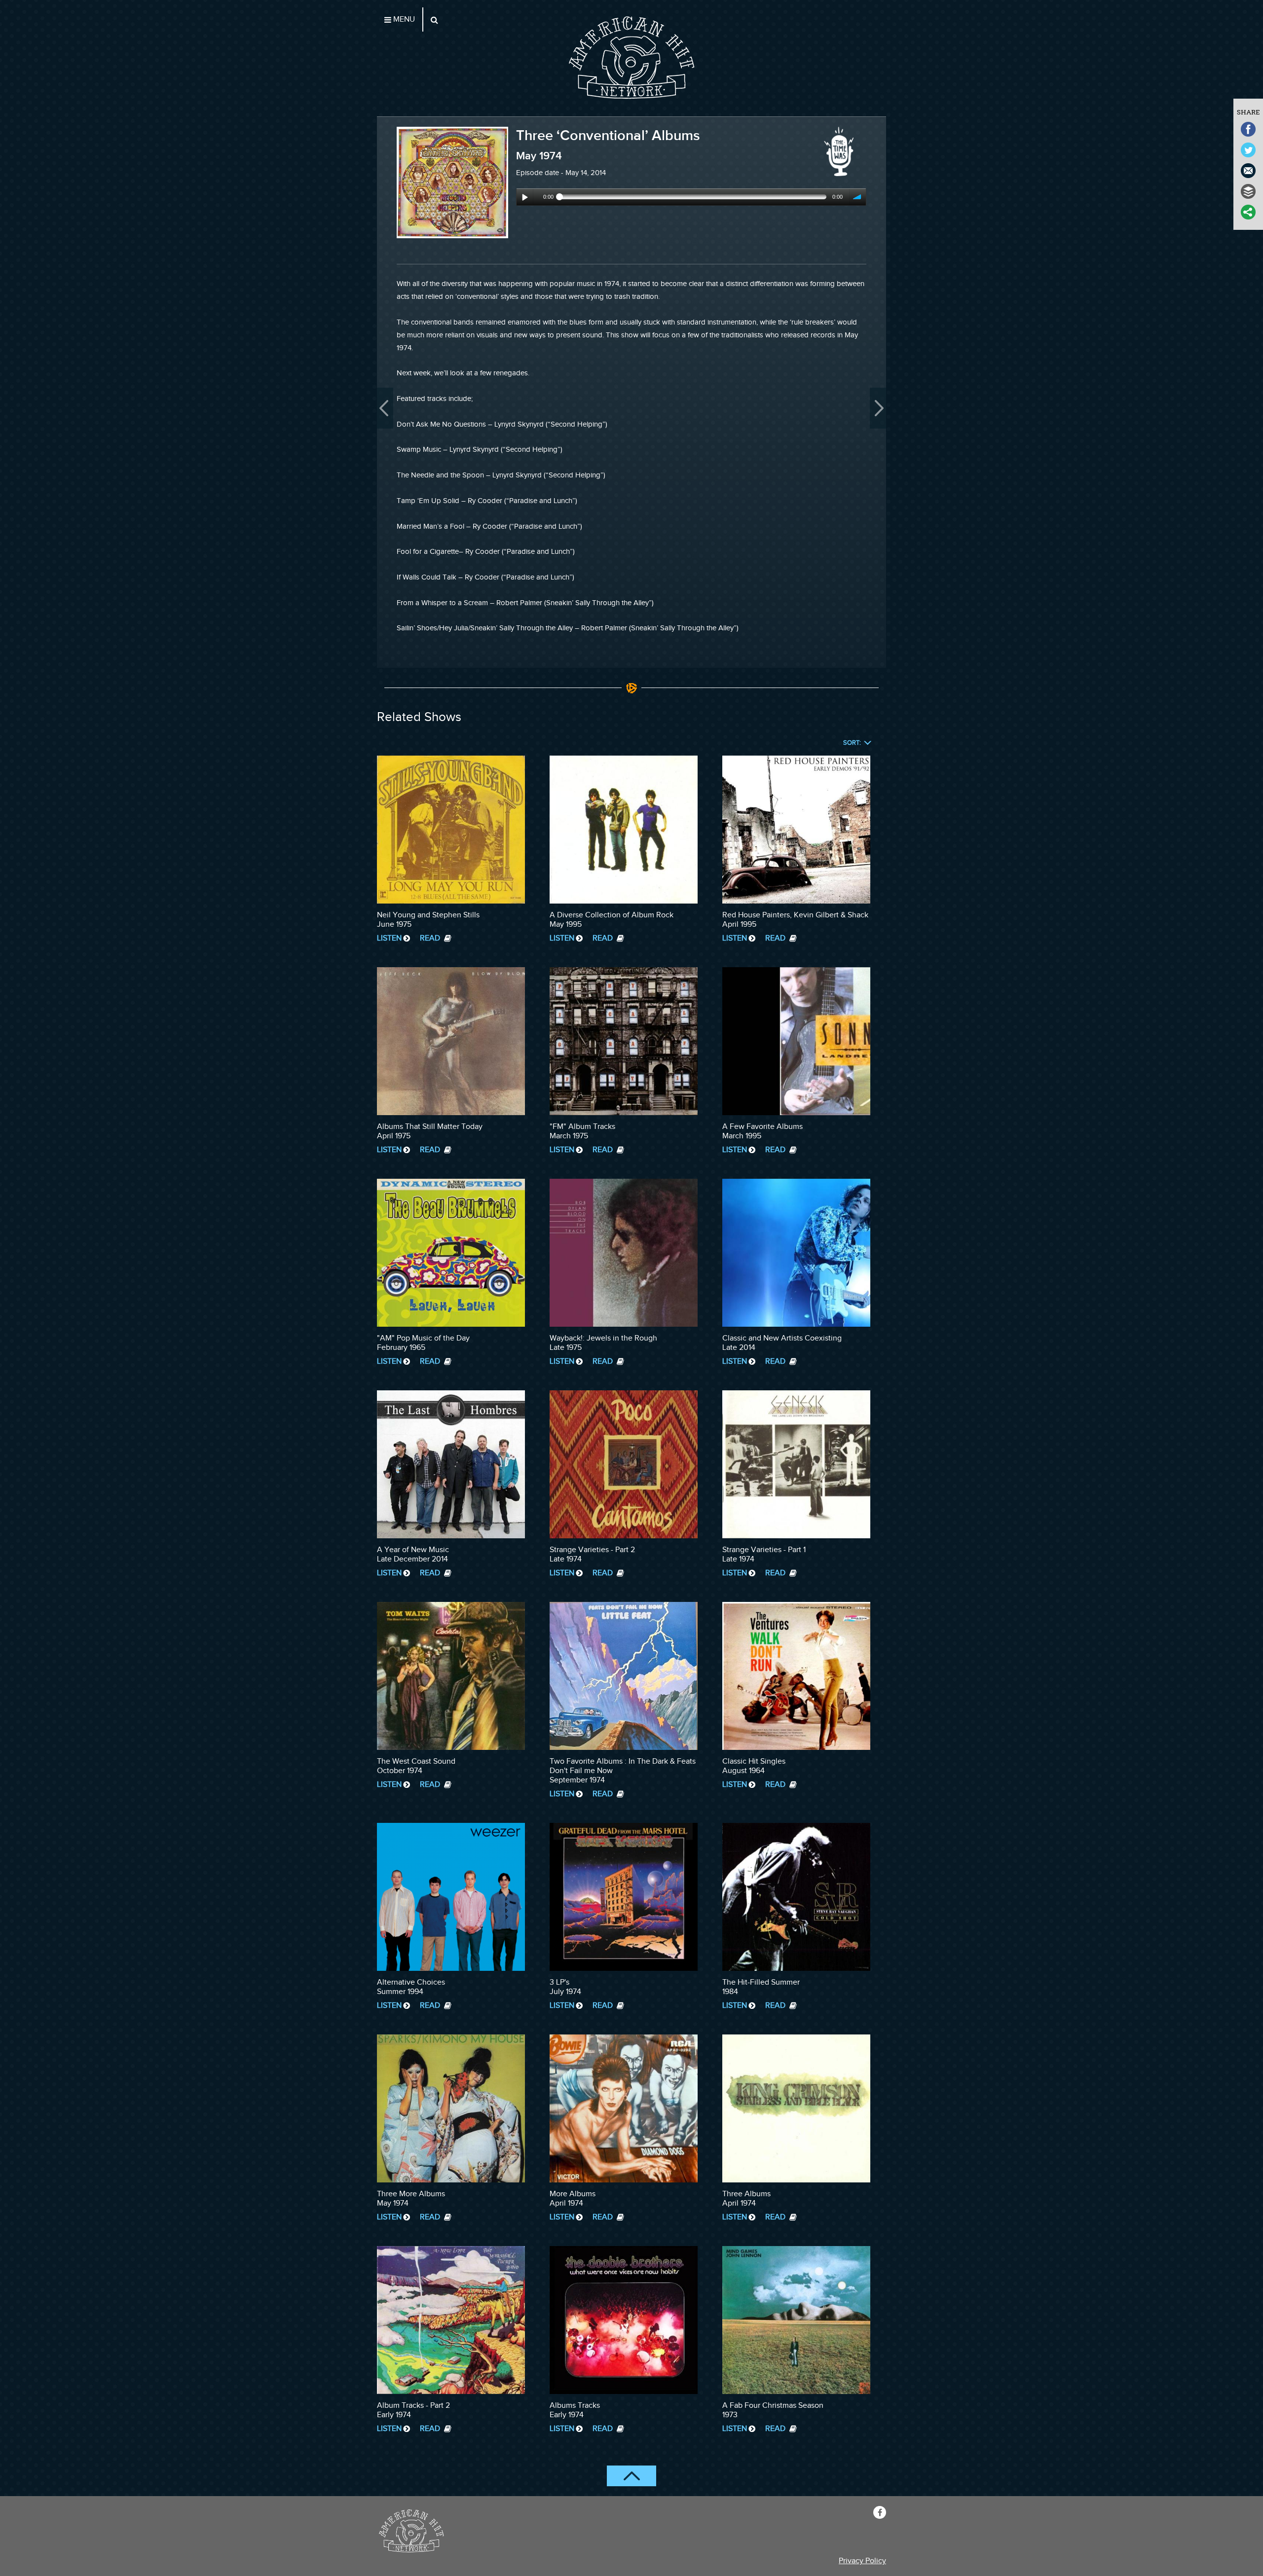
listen (389, 938)
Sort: (852, 743)
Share (1248, 112)
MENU (403, 19)
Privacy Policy (862, 2561)
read (431, 938)
